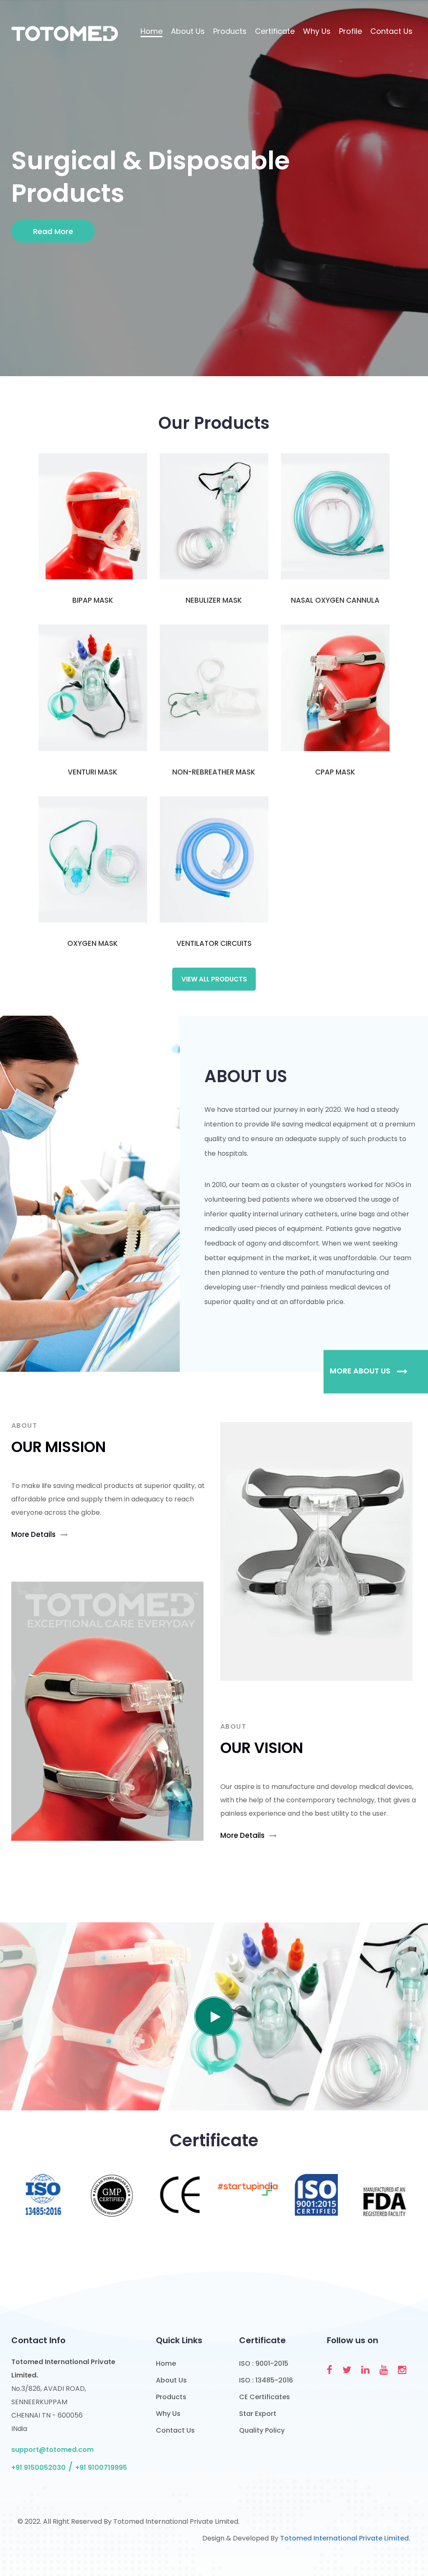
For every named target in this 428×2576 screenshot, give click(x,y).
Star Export (258, 2414)
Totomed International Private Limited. (345, 2538)
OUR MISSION (59, 1447)
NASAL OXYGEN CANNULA (335, 600)
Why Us (317, 31)
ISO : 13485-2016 (266, 2380)
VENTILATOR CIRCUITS (214, 943)
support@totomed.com (52, 2450)
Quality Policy (262, 2430)
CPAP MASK (335, 772)
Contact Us (391, 31)
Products (230, 31)
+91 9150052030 (38, 2468)
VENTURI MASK (93, 772)
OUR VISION (262, 1748)
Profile (350, 31)
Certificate (275, 31)
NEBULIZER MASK (214, 600)
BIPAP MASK (93, 600)
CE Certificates (265, 2397)
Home (152, 31)
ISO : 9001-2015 (264, 2363)
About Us (188, 31)
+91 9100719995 (101, 2468)
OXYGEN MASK (93, 943)
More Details (34, 1534)
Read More (53, 231)
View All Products (214, 979)
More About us (361, 1371)
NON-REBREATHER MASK (214, 772)
